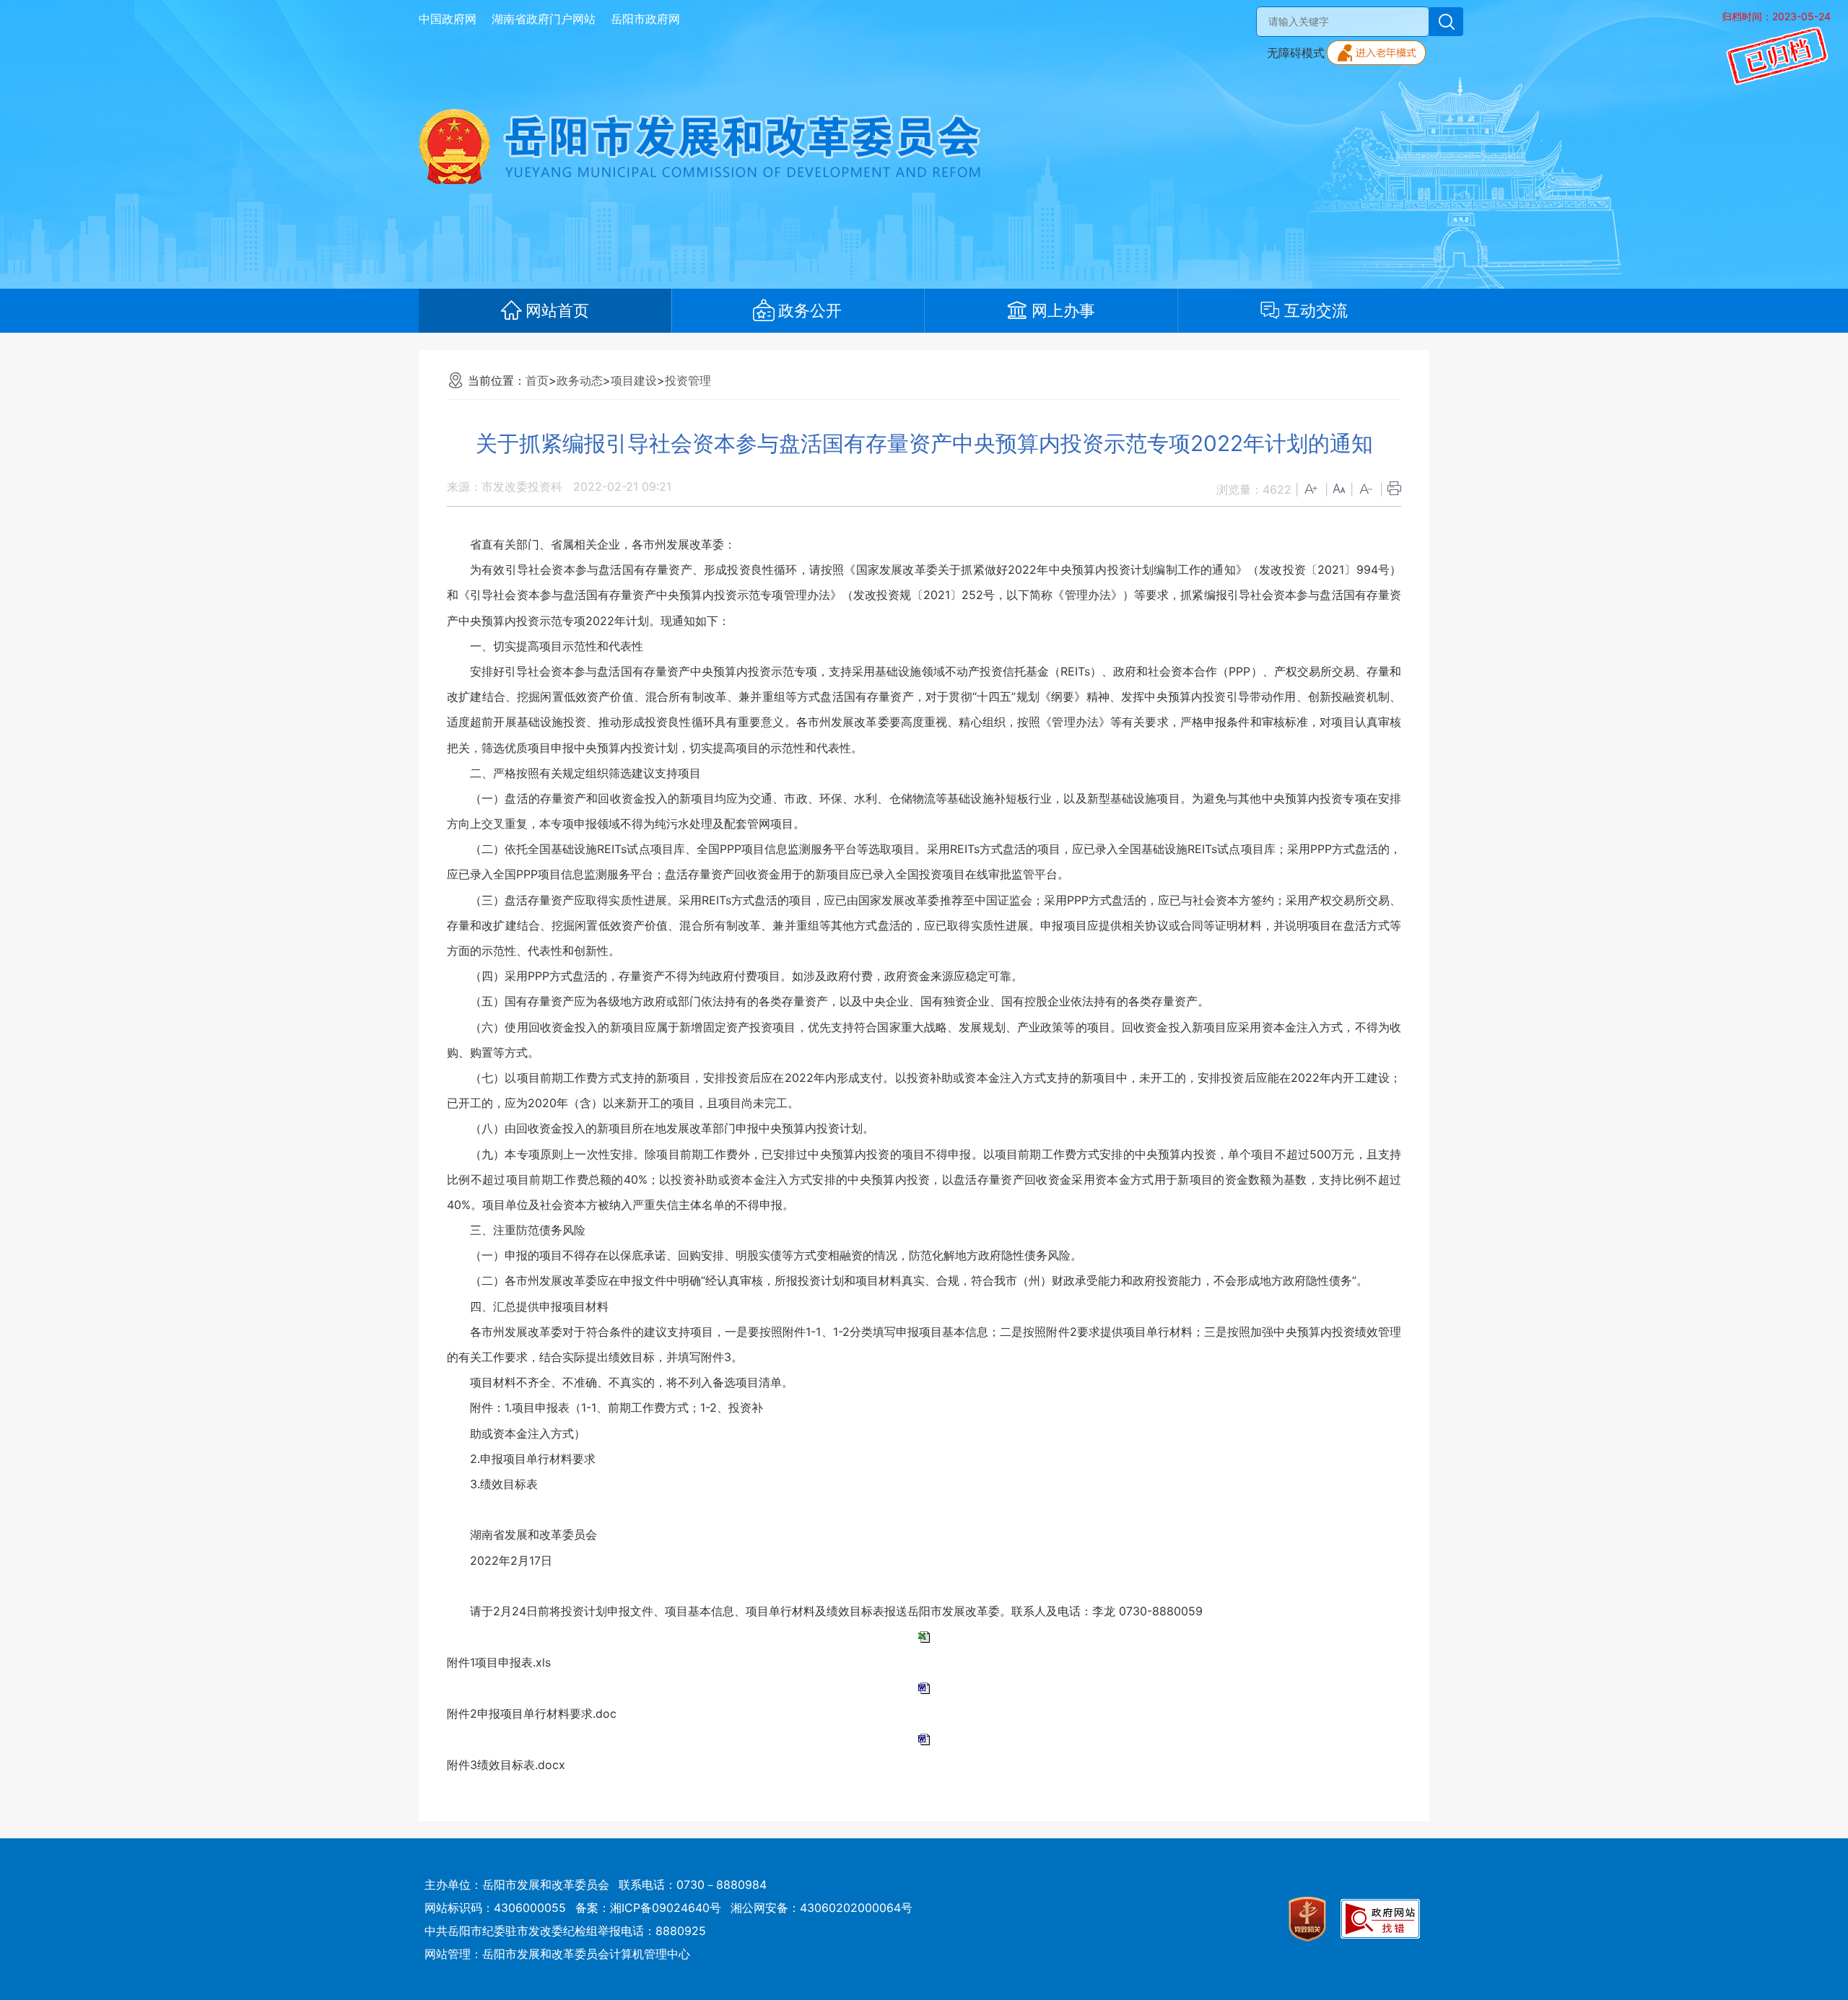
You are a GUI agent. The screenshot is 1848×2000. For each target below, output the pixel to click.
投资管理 (688, 380)
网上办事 (1063, 310)
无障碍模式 (1296, 53)
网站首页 (557, 310)
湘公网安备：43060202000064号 (821, 1908)
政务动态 (580, 380)
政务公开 (810, 310)
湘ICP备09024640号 (666, 1908)
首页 (537, 380)
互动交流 (1316, 310)
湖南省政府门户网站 (544, 19)
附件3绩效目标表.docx (506, 1765)
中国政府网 (448, 19)
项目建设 (634, 380)
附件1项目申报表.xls (499, 1662)
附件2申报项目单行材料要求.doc (532, 1713)
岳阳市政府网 (645, 19)
